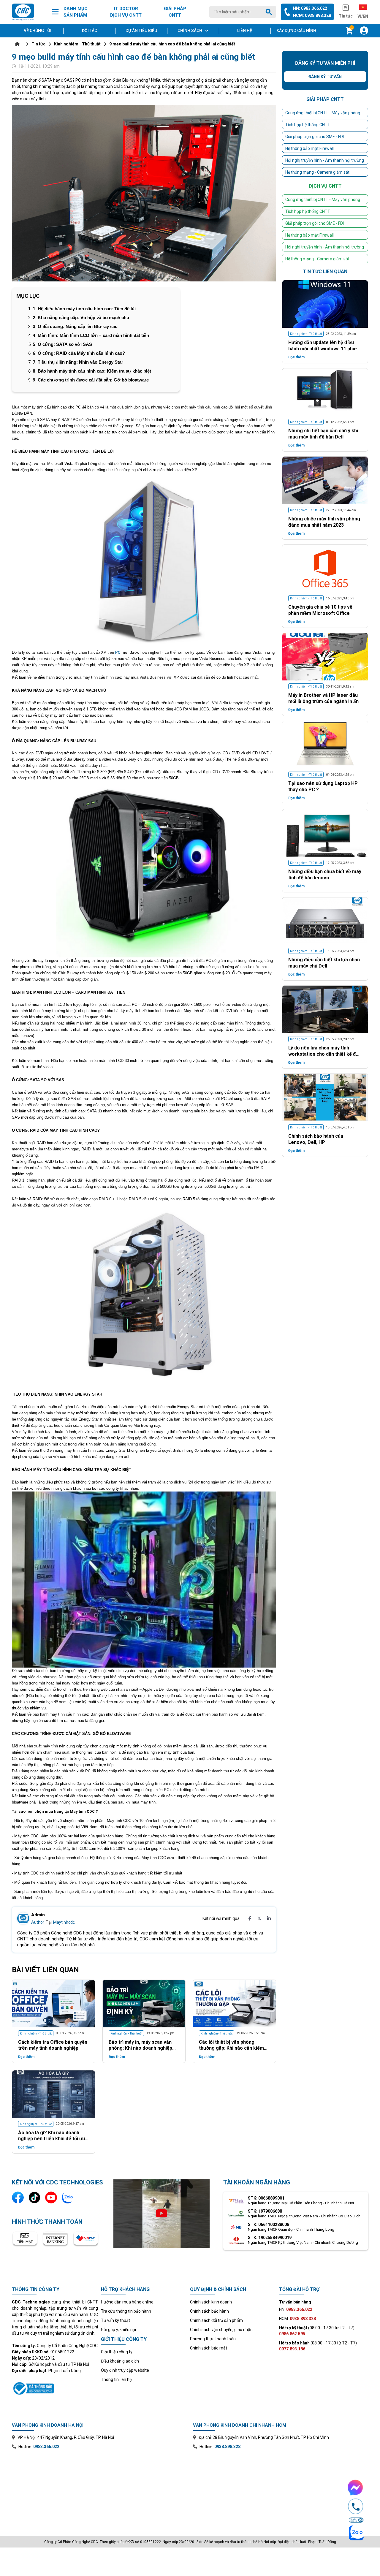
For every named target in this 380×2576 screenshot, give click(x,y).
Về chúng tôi (38, 31)
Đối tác (90, 31)
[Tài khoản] (364, 31)
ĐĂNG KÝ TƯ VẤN (236, 1356)
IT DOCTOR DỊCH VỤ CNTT (126, 12)
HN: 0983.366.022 (310, 8)
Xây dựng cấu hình (296, 31)
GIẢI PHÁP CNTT (175, 12)
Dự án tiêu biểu (141, 31)
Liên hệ (245, 31)
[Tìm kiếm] (270, 12)
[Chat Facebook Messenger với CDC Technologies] (356, 2488)
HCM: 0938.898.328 (312, 15)
